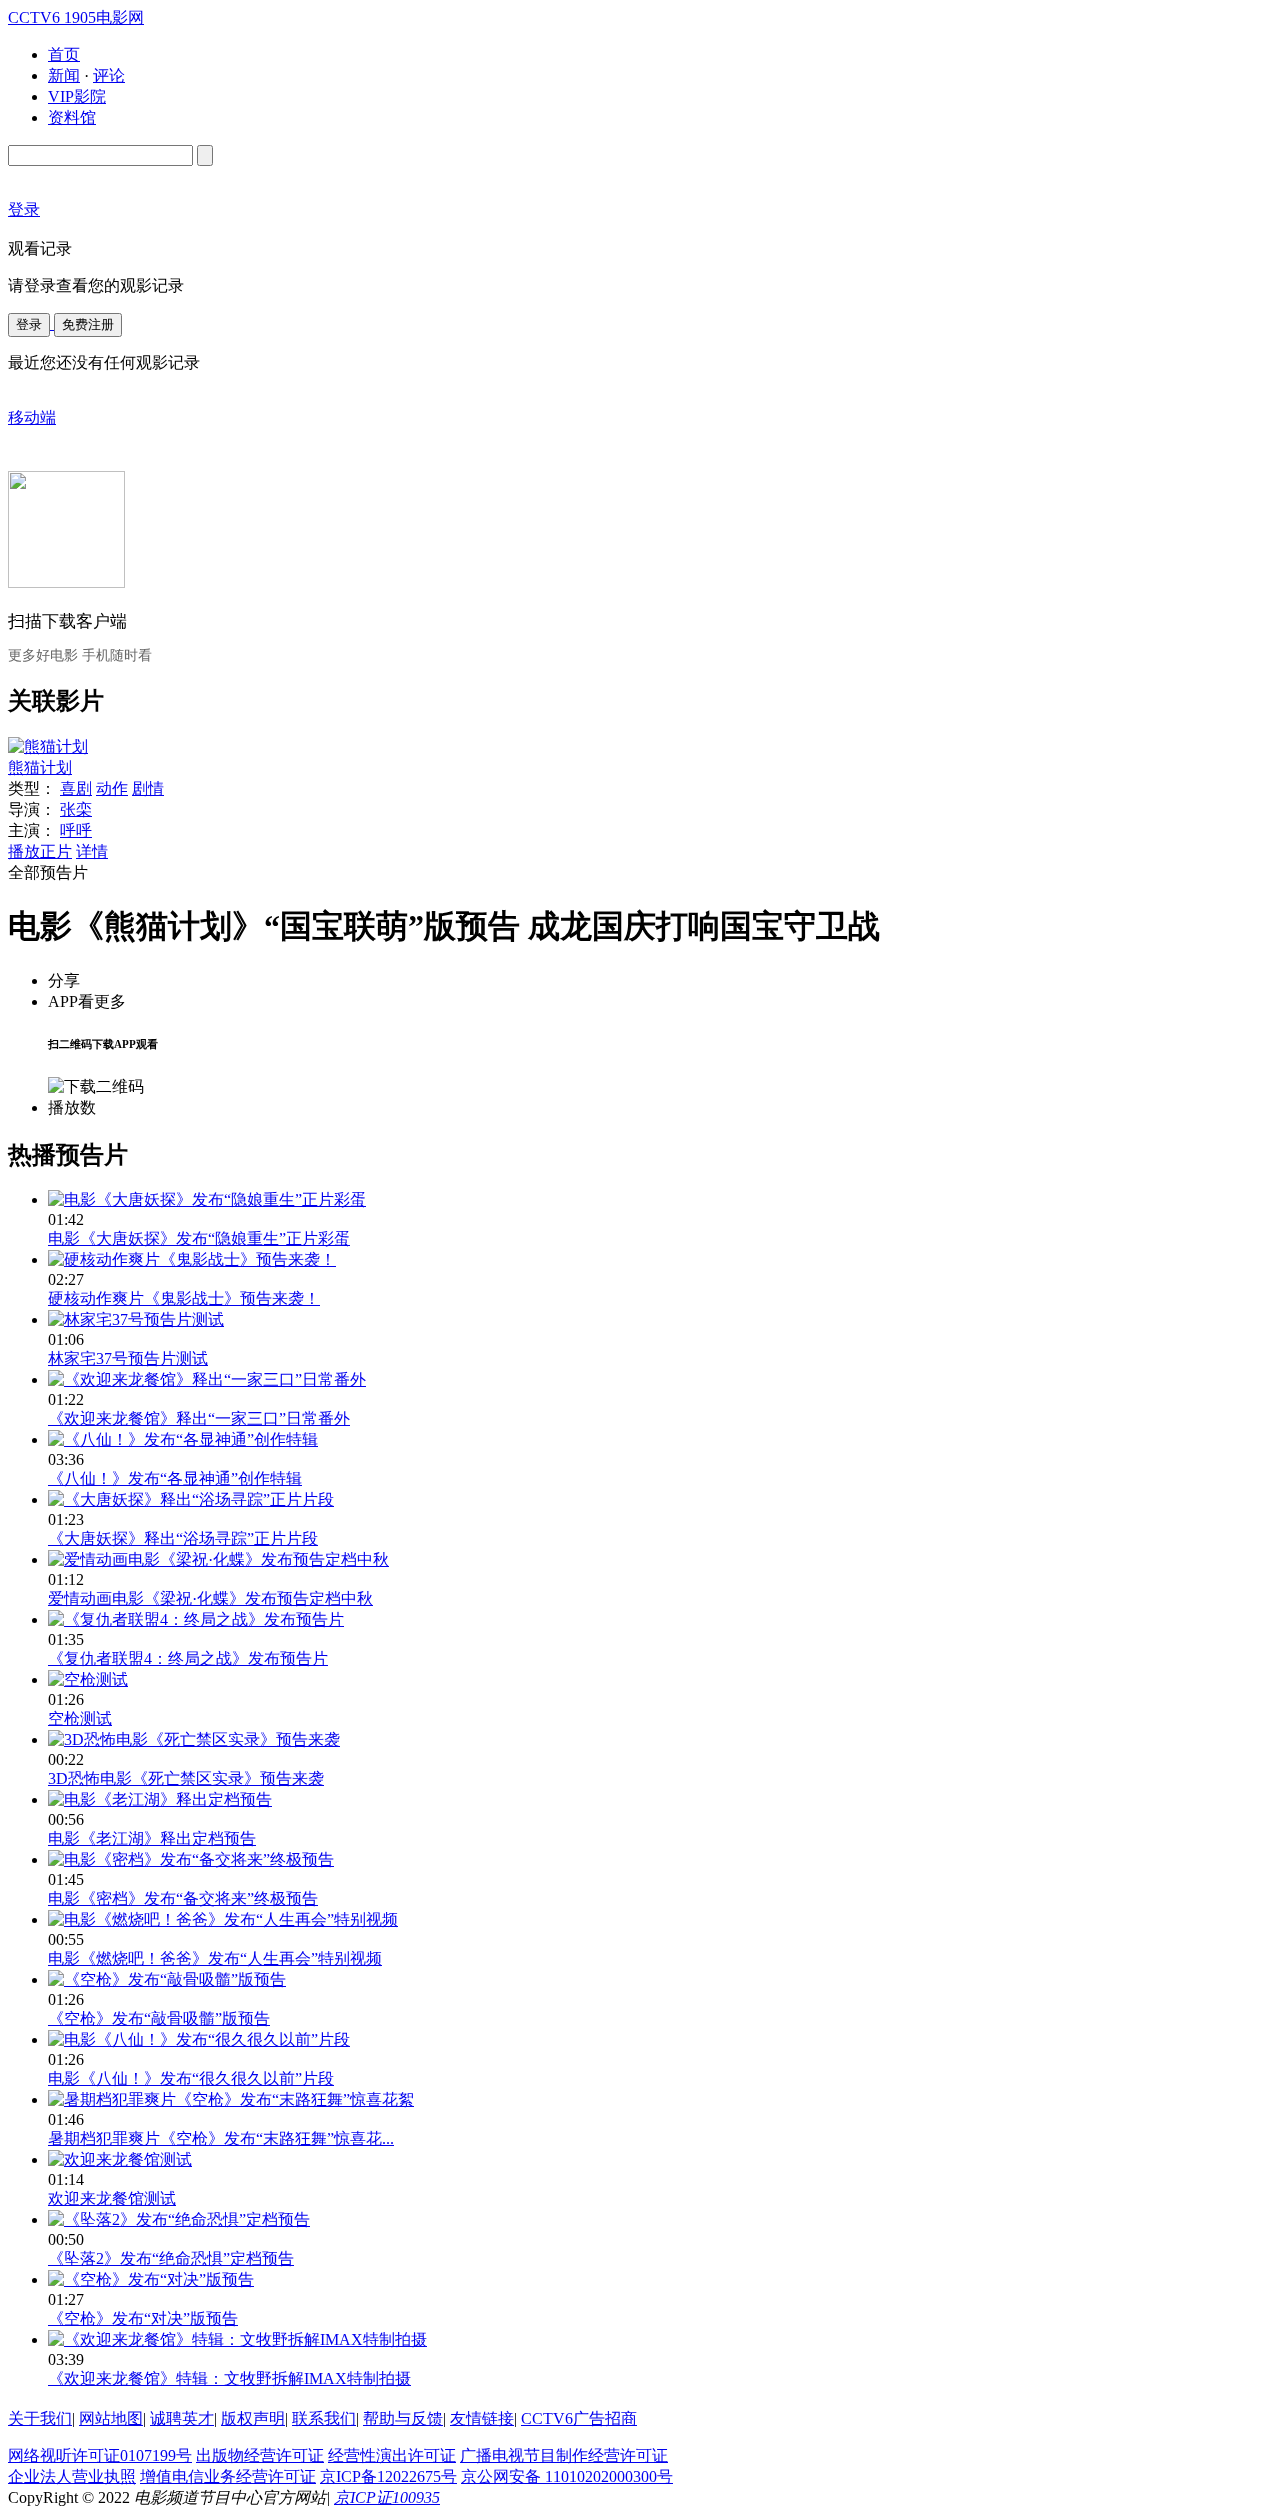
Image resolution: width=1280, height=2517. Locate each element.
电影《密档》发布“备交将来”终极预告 (183, 1898)
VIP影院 (77, 96)
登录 (29, 324)
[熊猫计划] (48, 746)
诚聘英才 (182, 2418)
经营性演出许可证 (392, 2455)
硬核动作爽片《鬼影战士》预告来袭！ (184, 1298)
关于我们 (40, 2418)
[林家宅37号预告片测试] (136, 1319)
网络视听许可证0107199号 (100, 2455)
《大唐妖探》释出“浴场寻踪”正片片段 (183, 1538)
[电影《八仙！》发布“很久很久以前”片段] (199, 2039)
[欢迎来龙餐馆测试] (120, 2159)
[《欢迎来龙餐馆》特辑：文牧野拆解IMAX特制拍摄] (237, 2339)
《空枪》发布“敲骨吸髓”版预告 (159, 2018)
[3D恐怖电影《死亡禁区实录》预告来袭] (194, 1739)
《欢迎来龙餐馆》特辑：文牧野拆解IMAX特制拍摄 (229, 2378)
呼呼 (76, 830)
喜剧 (76, 788)
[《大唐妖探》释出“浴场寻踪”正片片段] (191, 1499)
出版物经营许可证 (260, 2455)
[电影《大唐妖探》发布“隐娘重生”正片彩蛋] (207, 1199)
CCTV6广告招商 (579, 2418)
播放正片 (40, 851)
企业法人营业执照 (72, 2476)
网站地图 (111, 2418)
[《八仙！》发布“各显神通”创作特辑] (183, 1439)
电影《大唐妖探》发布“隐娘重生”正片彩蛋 (199, 1238)
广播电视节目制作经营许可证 (564, 2455)
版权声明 (253, 2418)
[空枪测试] (88, 1679)
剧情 (148, 788)
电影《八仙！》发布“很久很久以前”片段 (191, 2078)
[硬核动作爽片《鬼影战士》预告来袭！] (192, 1259)
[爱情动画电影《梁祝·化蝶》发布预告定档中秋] (218, 1559)
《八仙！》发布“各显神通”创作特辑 (175, 1478)
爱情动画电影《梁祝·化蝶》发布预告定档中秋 (210, 1598)
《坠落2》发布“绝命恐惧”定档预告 (171, 2258)
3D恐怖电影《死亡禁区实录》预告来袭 (186, 1778)
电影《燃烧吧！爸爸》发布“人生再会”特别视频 (215, 1958)
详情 (92, 851)
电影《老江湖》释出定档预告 (152, 1838)
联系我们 (324, 2418)
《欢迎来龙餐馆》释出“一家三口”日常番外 (199, 1418)
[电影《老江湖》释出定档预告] (160, 1799)
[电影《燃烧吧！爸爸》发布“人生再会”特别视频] (223, 1919)
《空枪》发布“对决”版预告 (143, 2318)
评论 (109, 75)
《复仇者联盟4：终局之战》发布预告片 (188, 1658)
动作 (112, 788)
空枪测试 (80, 1718)
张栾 (76, 809)
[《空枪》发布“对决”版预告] (151, 2279)
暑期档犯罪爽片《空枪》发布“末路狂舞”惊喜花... (221, 2138)
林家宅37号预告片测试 (128, 1358)
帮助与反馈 (403, 2418)
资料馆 (72, 117)
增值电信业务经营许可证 (228, 2476)
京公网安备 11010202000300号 (567, 2476)
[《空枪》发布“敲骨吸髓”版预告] (167, 1979)
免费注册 (88, 324)
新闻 (64, 75)
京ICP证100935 (387, 2497)
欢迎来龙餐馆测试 (112, 2198)
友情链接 (482, 2418)
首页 (64, 54)
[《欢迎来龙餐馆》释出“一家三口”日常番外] (207, 1379)
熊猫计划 (40, 767)
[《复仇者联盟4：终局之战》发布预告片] (196, 1619)
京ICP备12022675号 (388, 2476)
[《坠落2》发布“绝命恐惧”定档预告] (179, 2219)
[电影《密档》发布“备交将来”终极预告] (191, 1859)
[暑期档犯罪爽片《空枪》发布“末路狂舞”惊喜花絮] (231, 2099)
